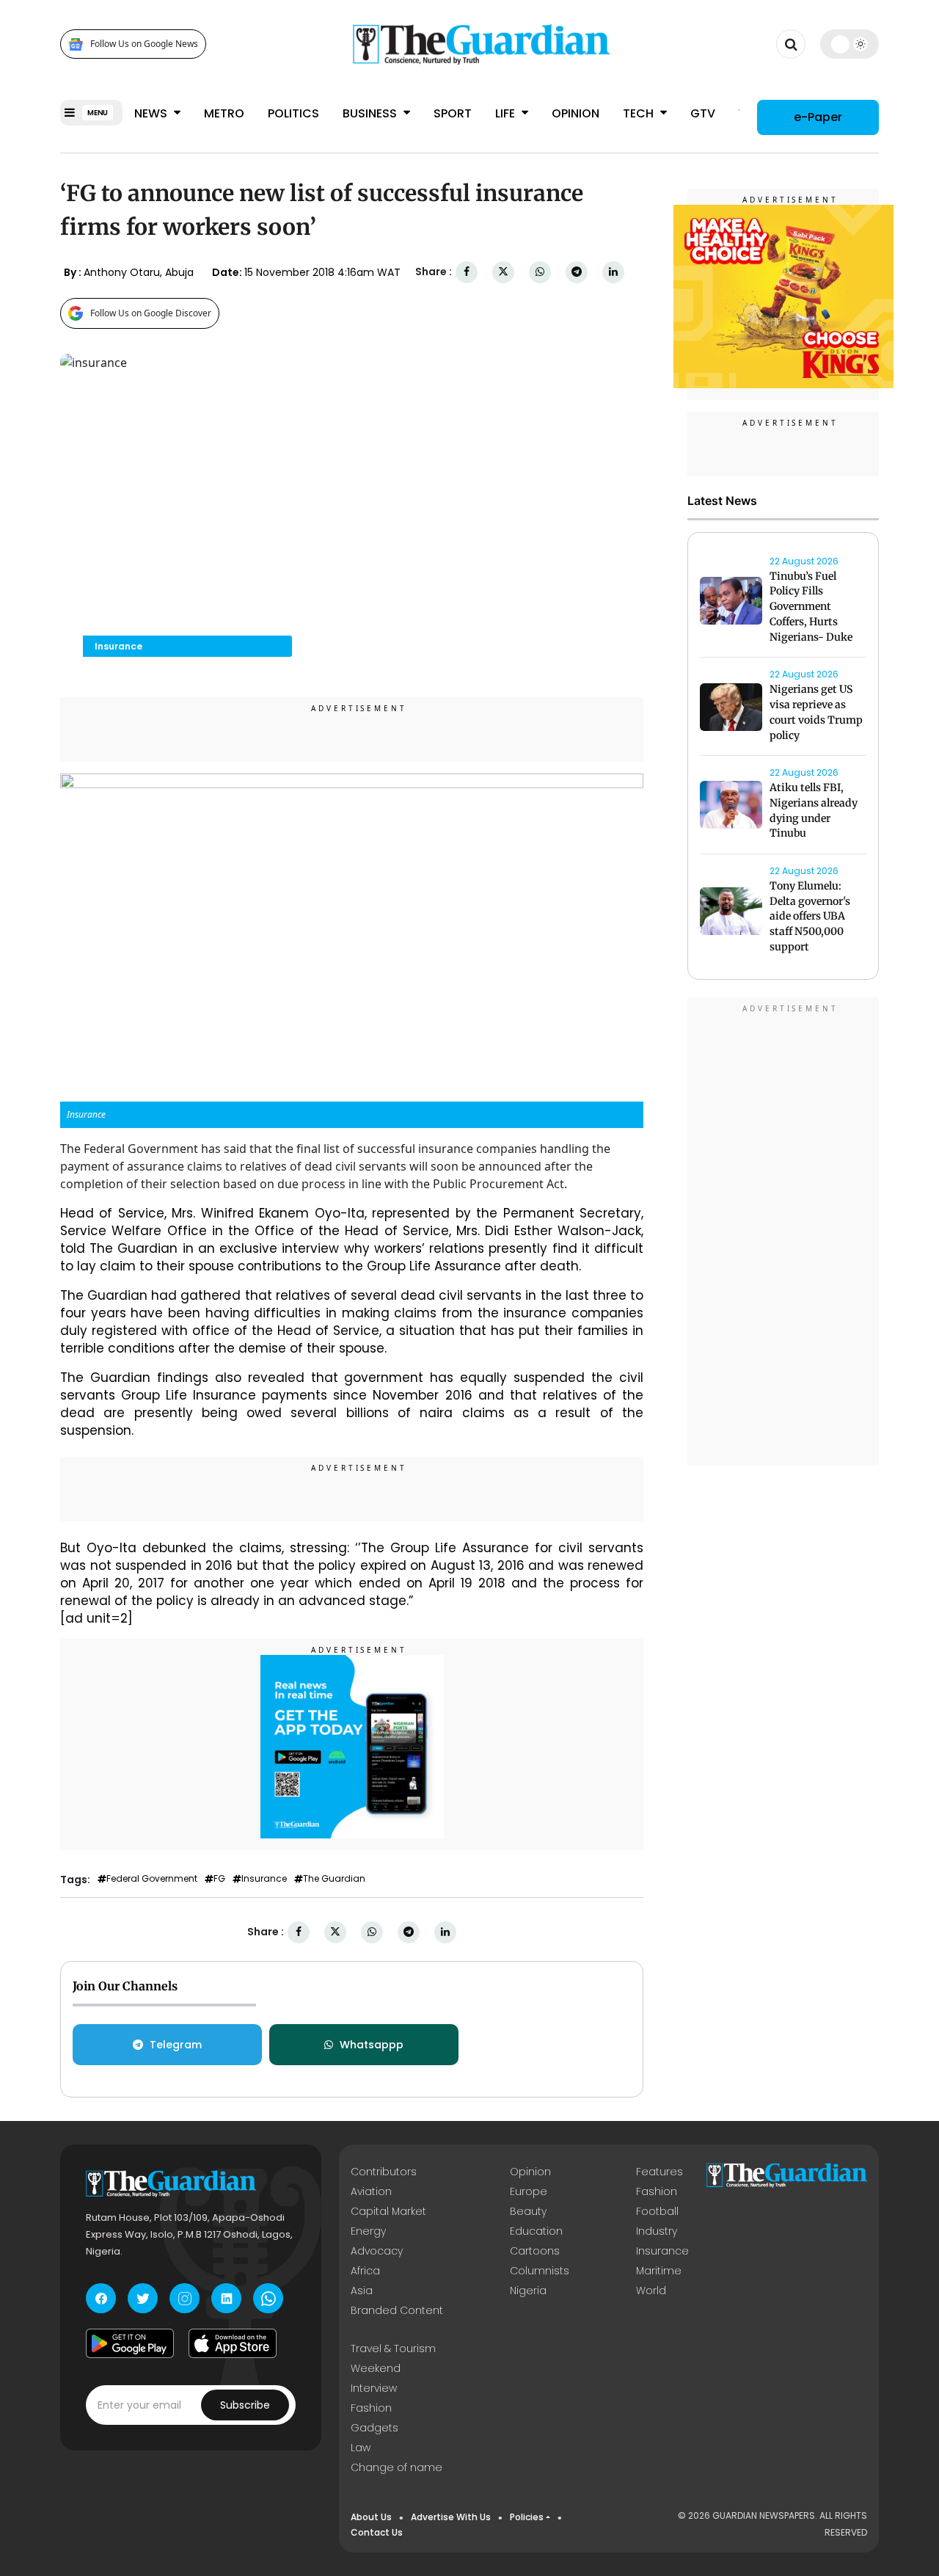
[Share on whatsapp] (540, 272)
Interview (374, 2388)
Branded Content (397, 2310)
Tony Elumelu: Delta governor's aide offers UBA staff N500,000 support (810, 916)
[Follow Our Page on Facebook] (101, 2298)
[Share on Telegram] (577, 272)
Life (507, 113)
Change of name (397, 2467)
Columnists (540, 2271)
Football (657, 2211)
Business (371, 113)
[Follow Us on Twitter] (143, 2298)
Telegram (176, 2045)
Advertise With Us (451, 2517)
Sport (453, 113)
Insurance (264, 1879)
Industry (657, 2231)
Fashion (657, 2191)
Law (361, 2448)
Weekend (376, 2368)
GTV (703, 113)
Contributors (384, 2172)
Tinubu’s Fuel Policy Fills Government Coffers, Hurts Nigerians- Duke (811, 607)
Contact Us (377, 2532)
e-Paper (818, 117)
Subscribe (245, 2405)
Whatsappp (372, 2045)
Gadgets (374, 2428)
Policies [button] (527, 2517)
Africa (365, 2271)
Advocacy (377, 2251)
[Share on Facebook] (467, 272)
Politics (293, 113)
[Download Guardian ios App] (233, 2343)
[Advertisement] (783, 1234)
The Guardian (334, 1879)
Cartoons (535, 2251)
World (651, 2291)
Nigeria (528, 2291)
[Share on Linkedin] (613, 272)
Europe (529, 2191)
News (152, 113)
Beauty (528, 2211)
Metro (224, 113)
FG (219, 1879)
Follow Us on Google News (144, 44)
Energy (368, 2231)
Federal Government (152, 1879)
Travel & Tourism (393, 2348)
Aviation (371, 2191)
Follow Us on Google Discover (151, 313)
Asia (362, 2291)
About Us (371, 2517)
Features (660, 2172)
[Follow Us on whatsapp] (268, 2298)
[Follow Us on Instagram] (184, 2298)
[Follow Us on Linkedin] (226, 2298)
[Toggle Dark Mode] (850, 44)
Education (536, 2231)
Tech (640, 113)
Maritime (659, 2271)
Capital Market (388, 2211)
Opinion (576, 113)
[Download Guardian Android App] (130, 2343)
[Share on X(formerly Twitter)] (503, 272)
